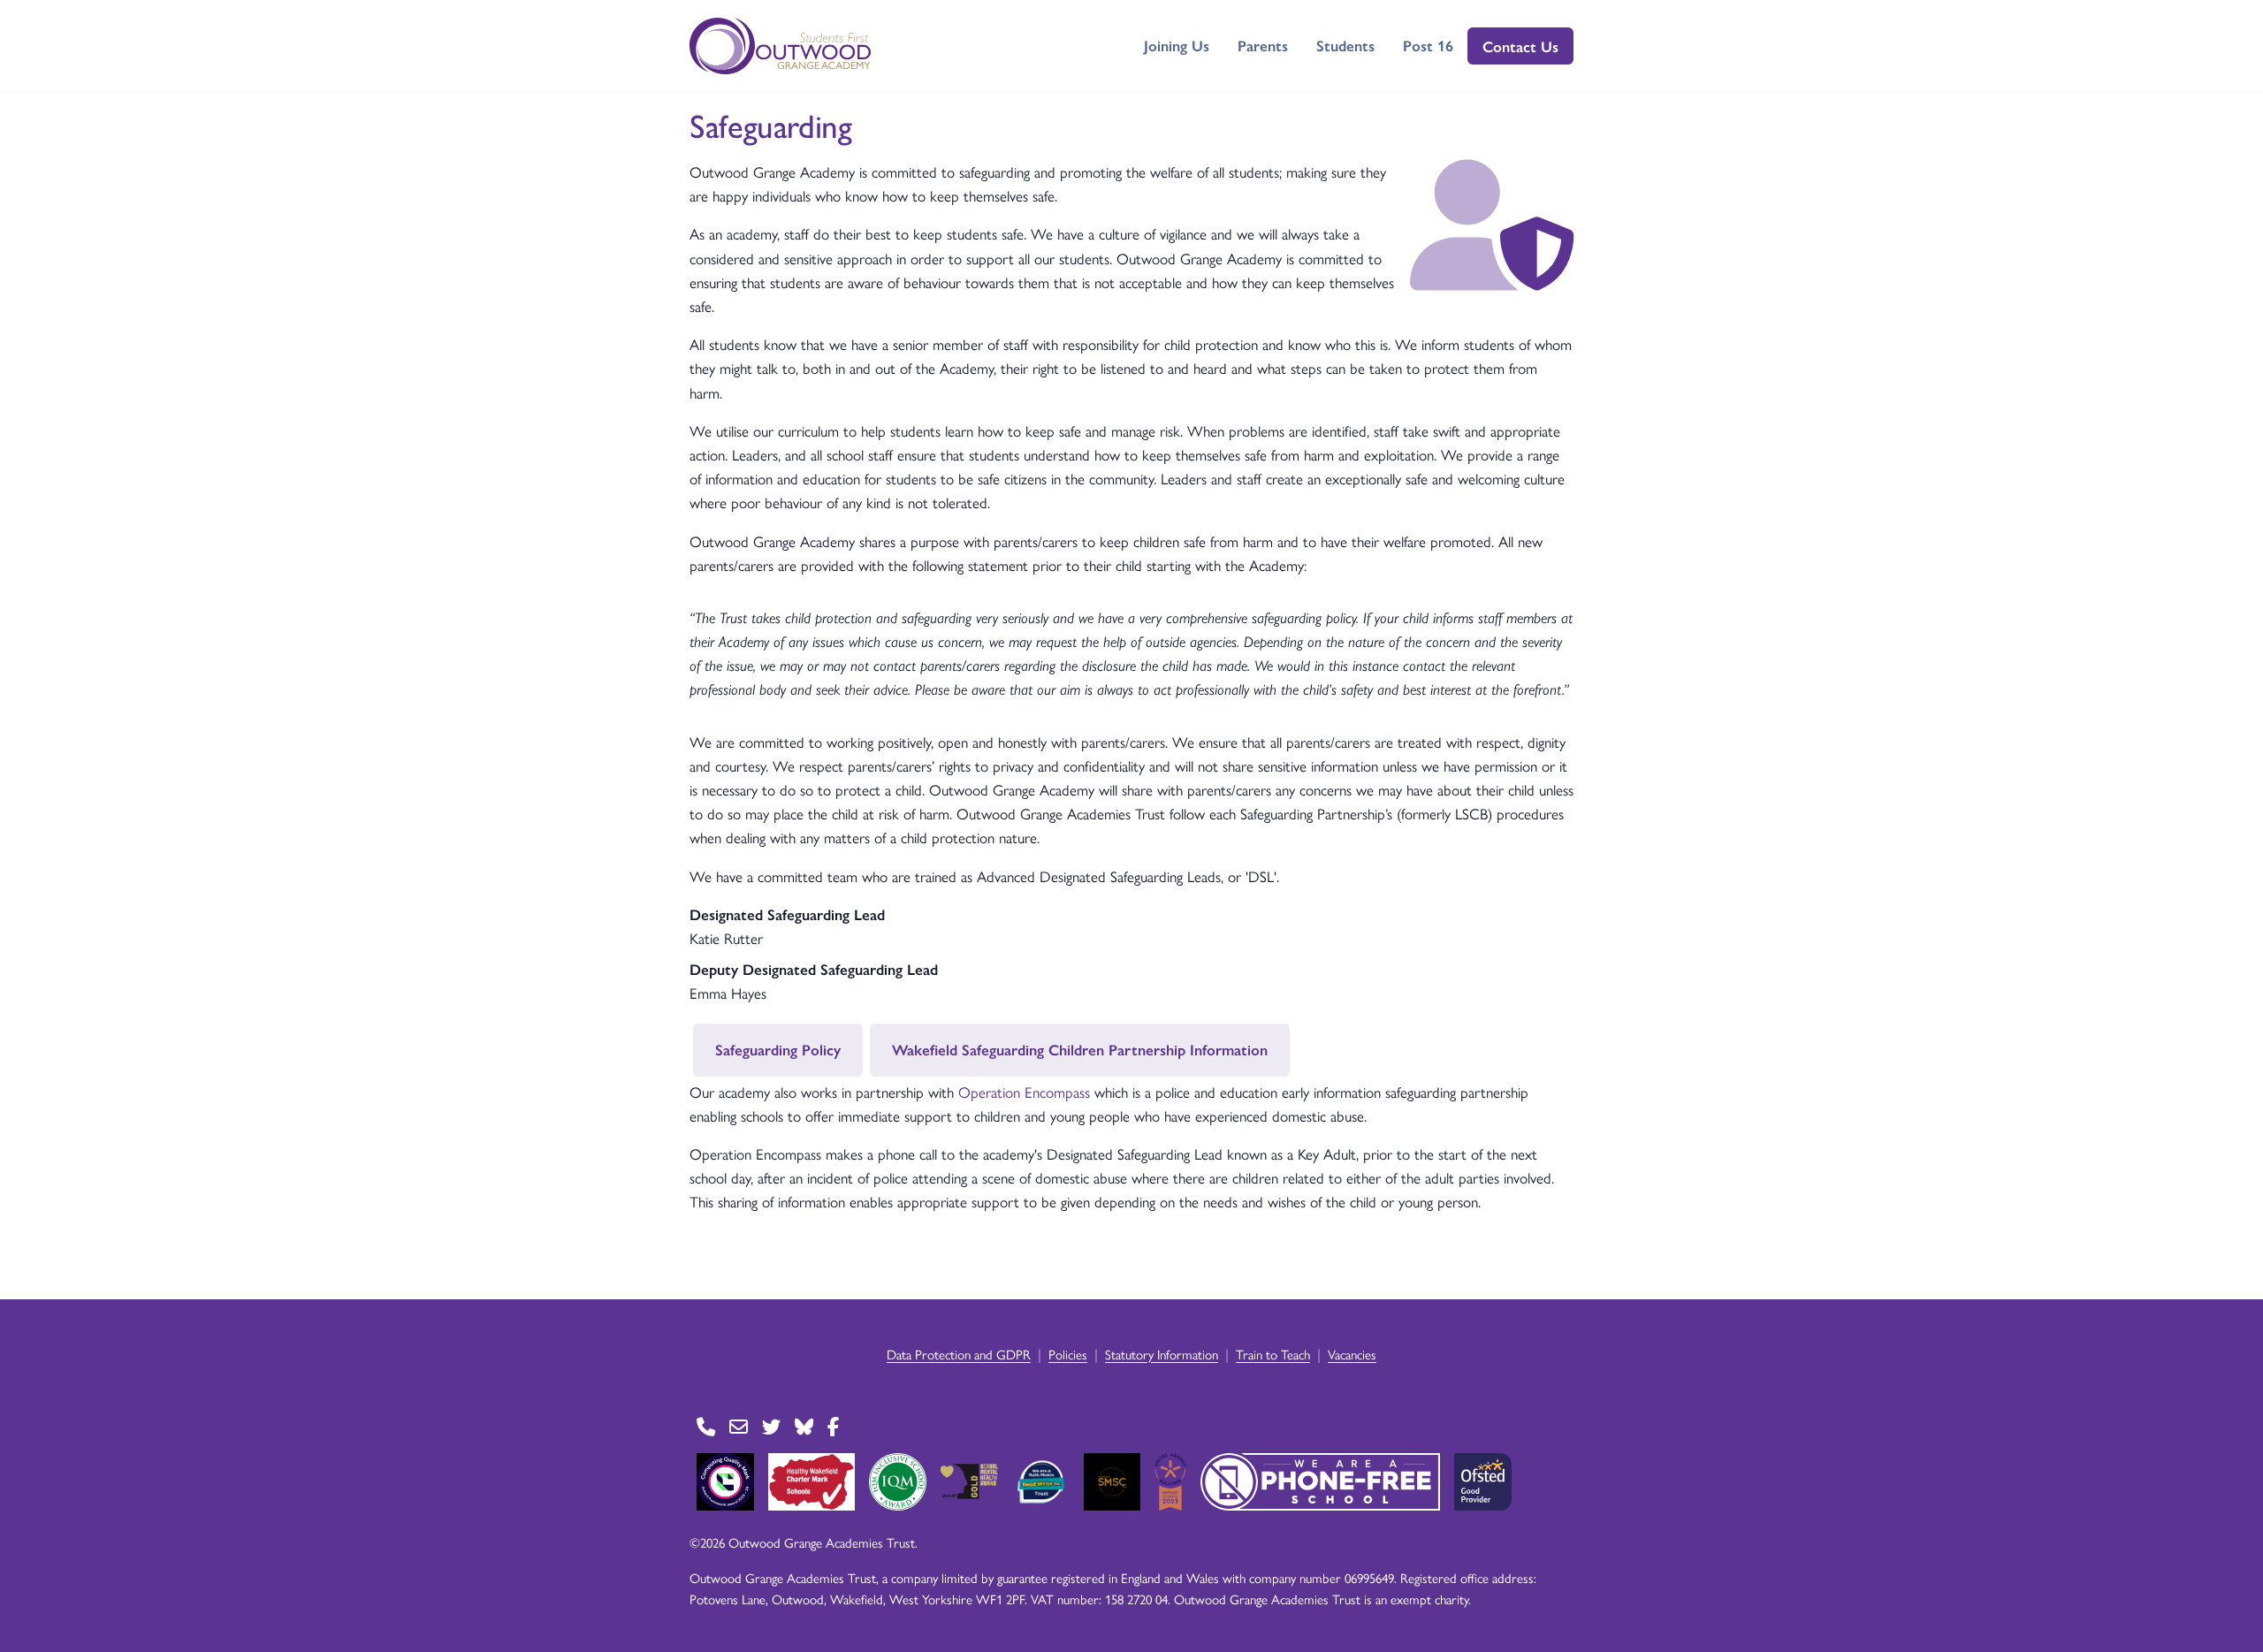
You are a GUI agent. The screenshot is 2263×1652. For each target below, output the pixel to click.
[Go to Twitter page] (771, 1427)
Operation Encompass (1024, 1092)
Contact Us (1520, 46)
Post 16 (1428, 45)
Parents (1263, 45)
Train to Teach (1273, 1354)
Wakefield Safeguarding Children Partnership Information (1080, 1049)
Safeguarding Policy (778, 1049)
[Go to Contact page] (706, 1427)
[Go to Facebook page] (833, 1427)
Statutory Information (1162, 1354)
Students (1345, 45)
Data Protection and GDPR (959, 1354)
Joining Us (1177, 45)
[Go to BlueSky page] (804, 1427)
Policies (1068, 1354)
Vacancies (1352, 1354)
